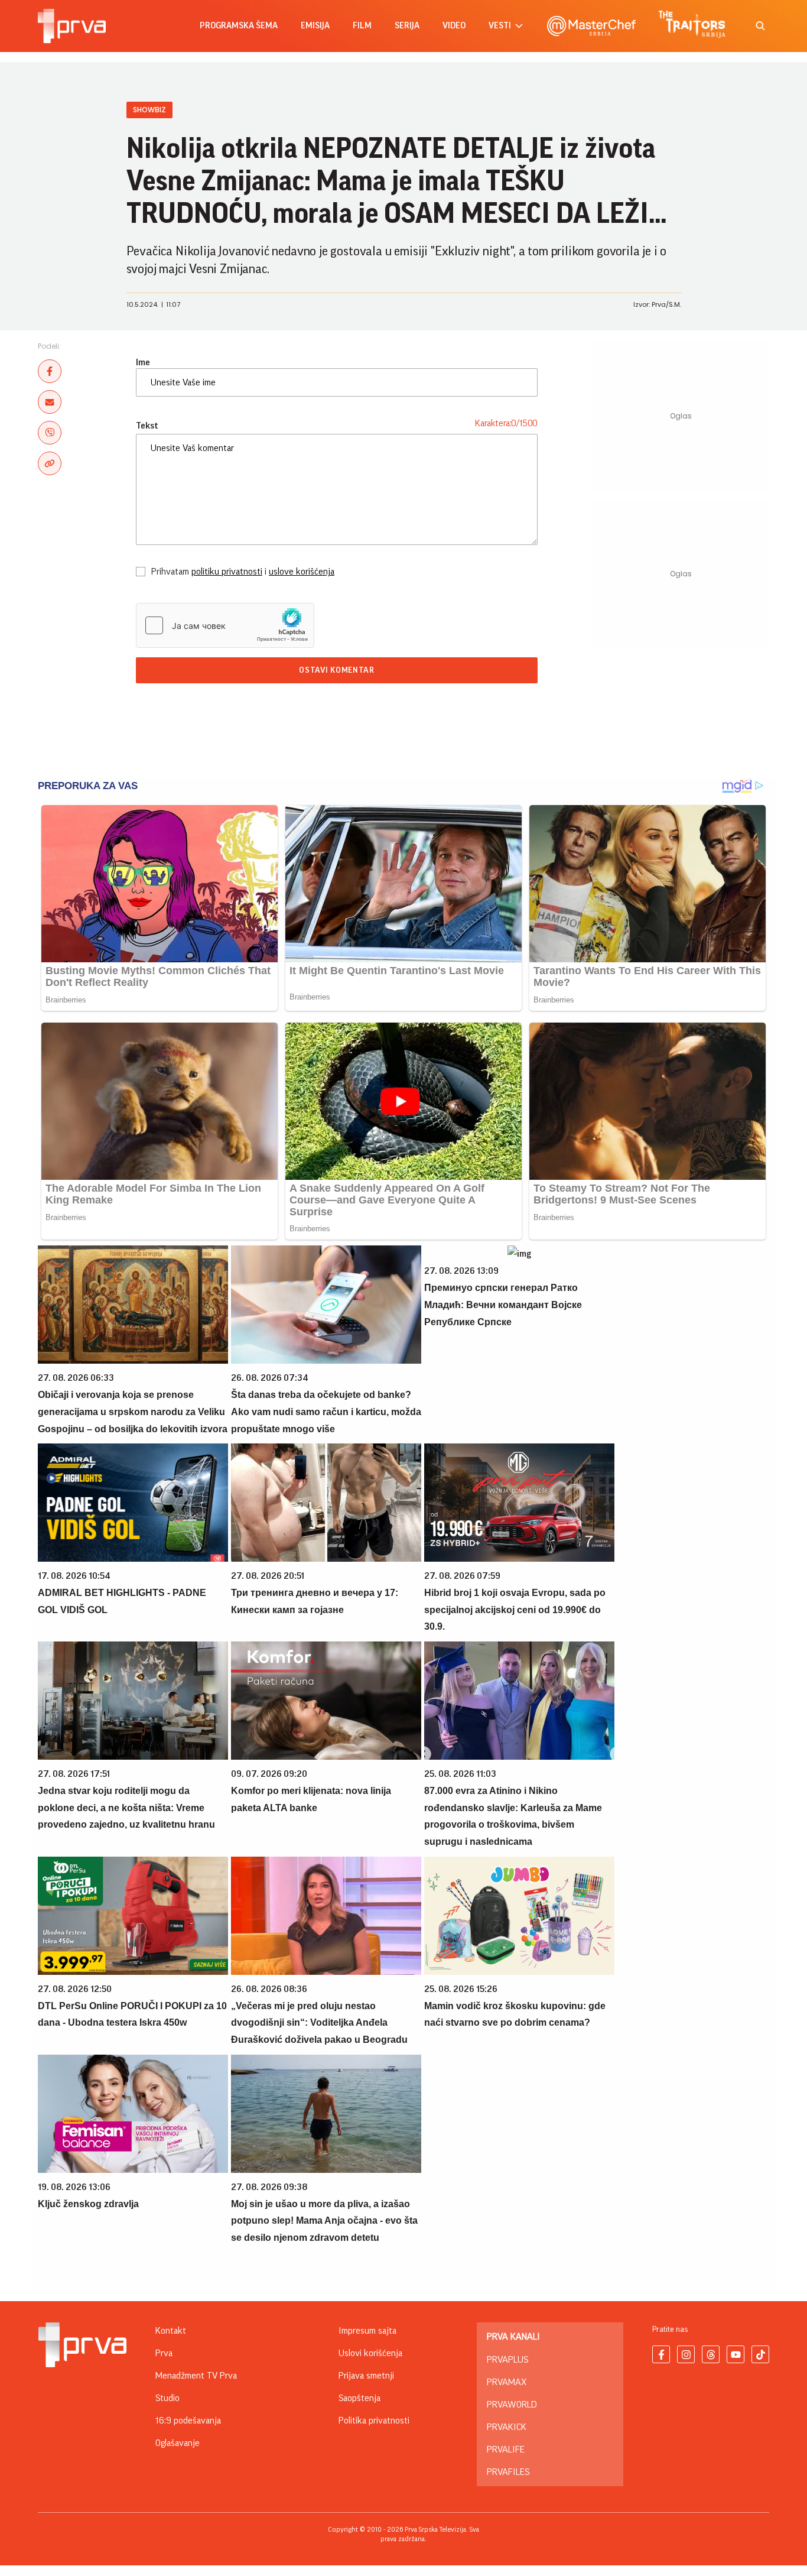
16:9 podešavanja (188, 2421)
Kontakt (171, 2331)
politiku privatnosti (227, 572)
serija (407, 26)
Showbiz (149, 110)
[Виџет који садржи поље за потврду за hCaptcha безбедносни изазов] (225, 625)
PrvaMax (507, 2382)
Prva (164, 2353)
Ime (143, 362)
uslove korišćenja (302, 572)
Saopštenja (359, 2398)
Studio (167, 2398)
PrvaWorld (512, 2405)
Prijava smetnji (366, 2376)
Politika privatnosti (374, 2421)
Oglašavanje (178, 2443)
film (362, 26)
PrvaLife (506, 2450)
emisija (315, 26)
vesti (500, 26)
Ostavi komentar (337, 670)
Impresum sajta (367, 2331)
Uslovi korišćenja (370, 2353)
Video (454, 26)
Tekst (147, 426)
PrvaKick (507, 2427)
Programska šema (239, 26)
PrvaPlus (507, 2360)
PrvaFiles (508, 2472)
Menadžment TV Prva (196, 2376)
